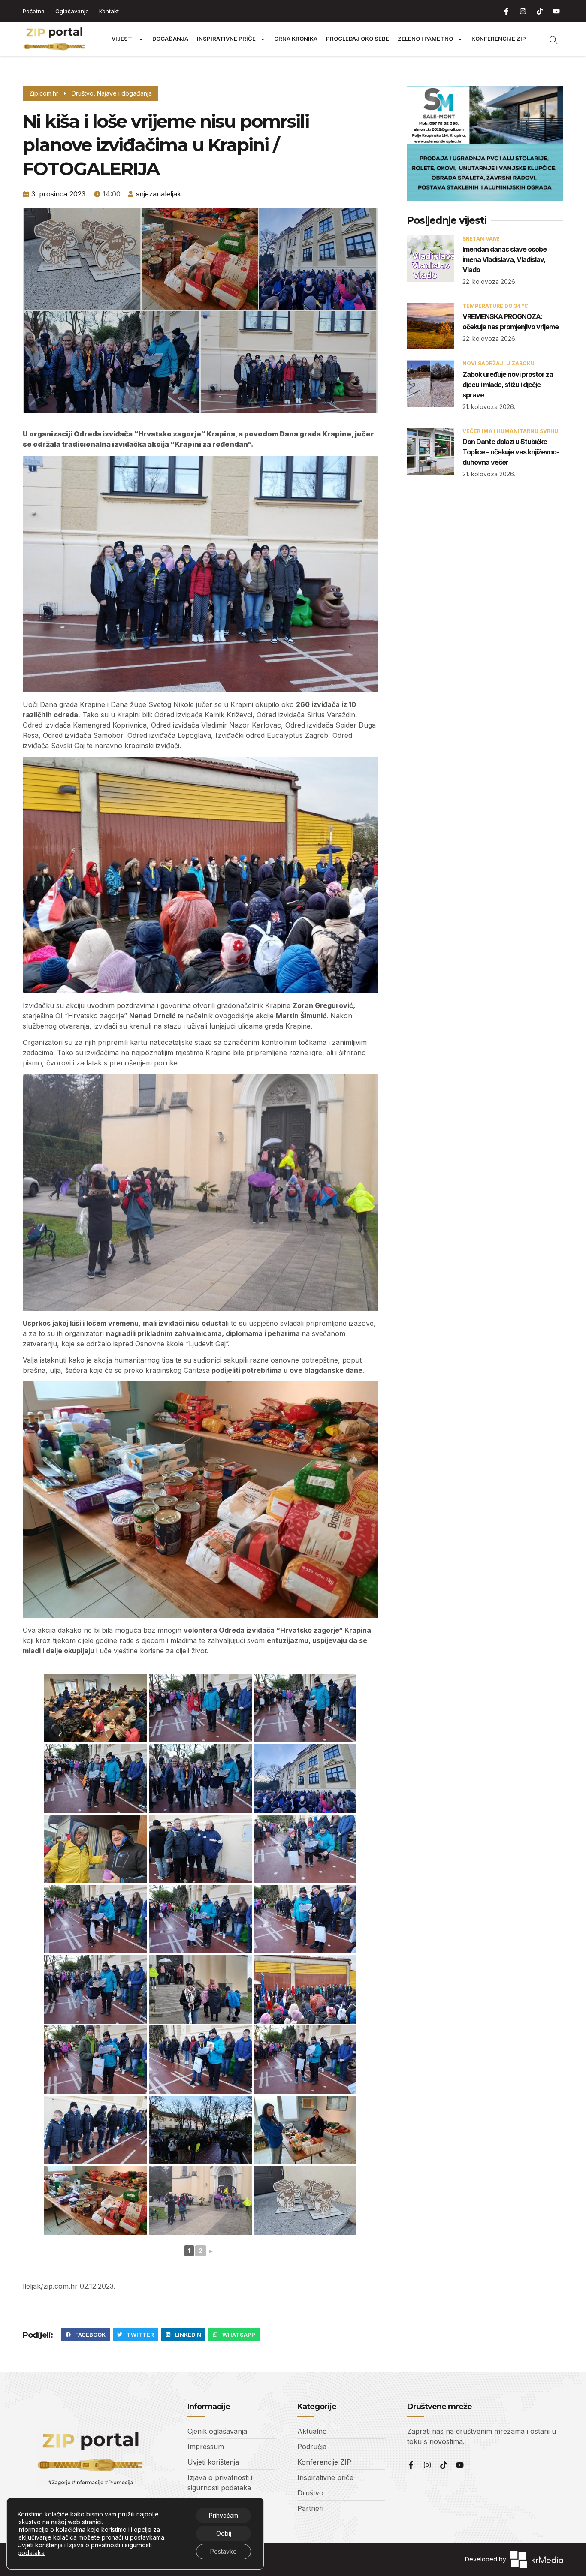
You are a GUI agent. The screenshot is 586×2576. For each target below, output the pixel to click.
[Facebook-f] (506, 11)
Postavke (224, 2551)
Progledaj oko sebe (358, 39)
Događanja (170, 39)
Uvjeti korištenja (40, 2545)
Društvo (83, 93)
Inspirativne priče (226, 39)
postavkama (147, 2537)
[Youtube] (556, 11)
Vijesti (123, 39)
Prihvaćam (224, 2515)
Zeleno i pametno (425, 39)
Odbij (224, 2533)
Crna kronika (296, 39)
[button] (86, 2335)
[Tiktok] (540, 11)
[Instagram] (523, 11)
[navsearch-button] (549, 39)
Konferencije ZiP (499, 39)
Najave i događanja (124, 93)
